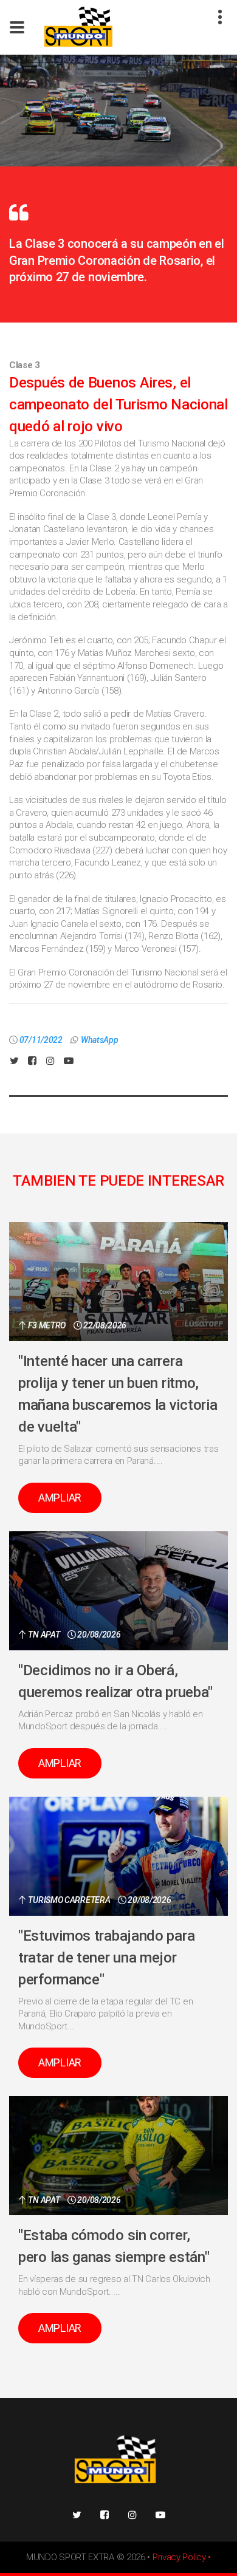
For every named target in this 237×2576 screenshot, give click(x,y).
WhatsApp (100, 1040)
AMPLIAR (60, 1498)
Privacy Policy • (182, 2557)
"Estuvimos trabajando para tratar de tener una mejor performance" (106, 1958)
